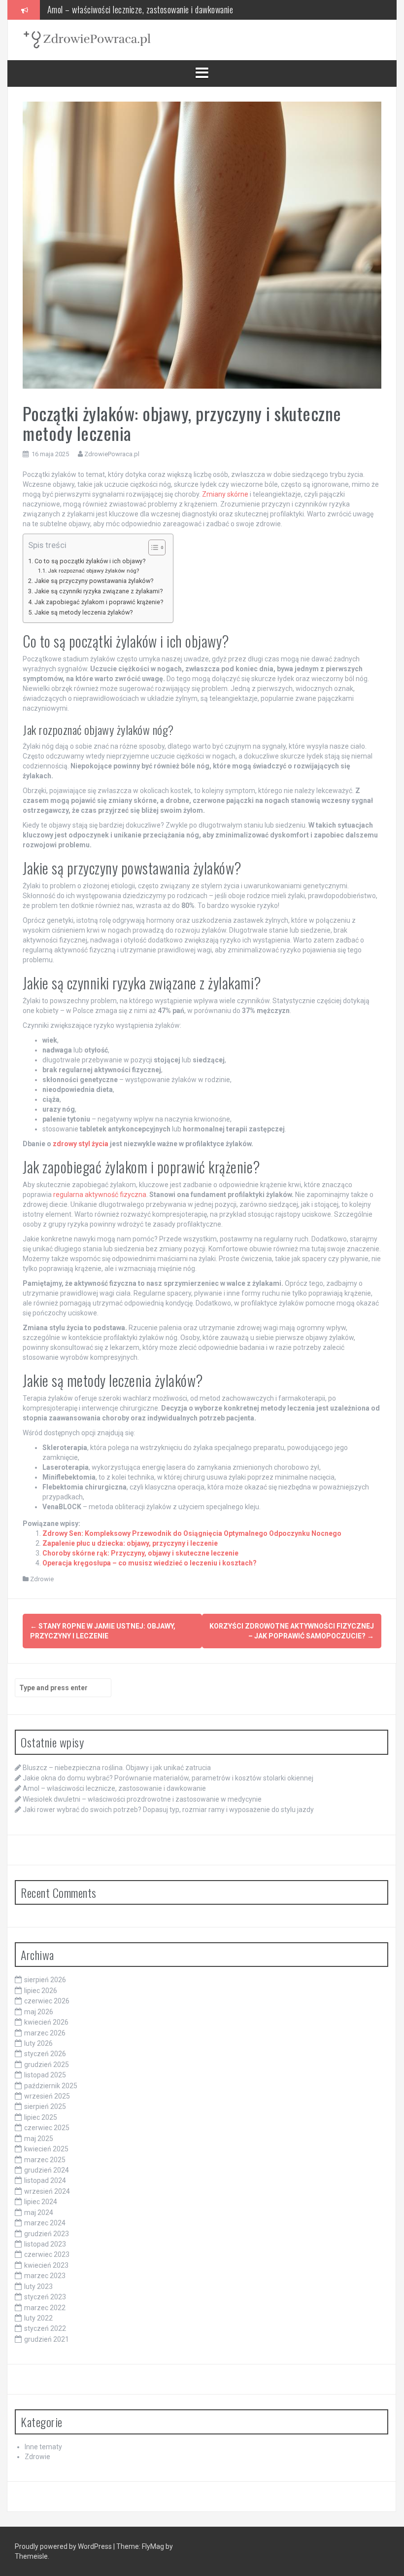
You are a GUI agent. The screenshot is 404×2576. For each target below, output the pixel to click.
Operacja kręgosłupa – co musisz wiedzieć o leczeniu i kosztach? (150, 1563)
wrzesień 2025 (47, 2096)
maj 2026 (39, 2012)
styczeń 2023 (45, 2297)
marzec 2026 (45, 2033)
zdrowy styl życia (81, 1144)
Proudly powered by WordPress (64, 2546)
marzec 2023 (45, 2276)
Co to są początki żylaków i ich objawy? (90, 561)
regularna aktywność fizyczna (100, 1195)
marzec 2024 (45, 2223)
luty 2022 (38, 2318)
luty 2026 (38, 2043)
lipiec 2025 (41, 2117)
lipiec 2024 (41, 2202)
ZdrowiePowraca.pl (112, 454)
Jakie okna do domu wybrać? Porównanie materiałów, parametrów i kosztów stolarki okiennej (168, 1778)
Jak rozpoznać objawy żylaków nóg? (93, 571)
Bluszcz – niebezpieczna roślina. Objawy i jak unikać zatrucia (117, 1768)
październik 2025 (51, 2086)
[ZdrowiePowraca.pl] (87, 39)
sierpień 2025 (45, 2106)
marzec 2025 (45, 2160)
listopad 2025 (45, 2075)
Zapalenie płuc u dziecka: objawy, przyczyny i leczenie (130, 1543)
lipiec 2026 (41, 1991)
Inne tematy (43, 2447)
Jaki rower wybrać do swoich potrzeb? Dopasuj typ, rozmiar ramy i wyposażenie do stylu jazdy (168, 1810)
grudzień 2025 (47, 2065)
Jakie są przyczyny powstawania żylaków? (94, 581)
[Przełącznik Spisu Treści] (152, 547)
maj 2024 (39, 2213)
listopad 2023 (45, 2244)
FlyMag (153, 2546)
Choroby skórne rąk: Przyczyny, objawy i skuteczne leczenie (140, 1553)
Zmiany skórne (225, 494)
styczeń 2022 (45, 2328)
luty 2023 (38, 2286)
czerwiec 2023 (47, 2254)
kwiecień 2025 (46, 2149)
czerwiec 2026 (47, 2001)
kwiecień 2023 (46, 2265)
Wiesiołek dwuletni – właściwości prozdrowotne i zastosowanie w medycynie (169, 12)
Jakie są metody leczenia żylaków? (84, 612)
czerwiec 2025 (47, 2128)
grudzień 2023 (47, 2234)
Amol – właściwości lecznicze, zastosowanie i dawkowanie (114, 1788)
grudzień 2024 (47, 2170)
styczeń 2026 (45, 2054)
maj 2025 (39, 2139)
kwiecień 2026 (46, 2022)
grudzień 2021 (47, 2339)
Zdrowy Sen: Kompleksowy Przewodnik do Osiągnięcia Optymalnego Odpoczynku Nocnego (192, 1533)
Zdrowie (42, 1579)
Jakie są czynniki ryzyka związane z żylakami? (99, 591)
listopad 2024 (45, 2180)
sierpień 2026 (45, 1980)
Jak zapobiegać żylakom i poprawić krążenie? (99, 602)
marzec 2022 (45, 2308)
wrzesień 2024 (47, 2191)
